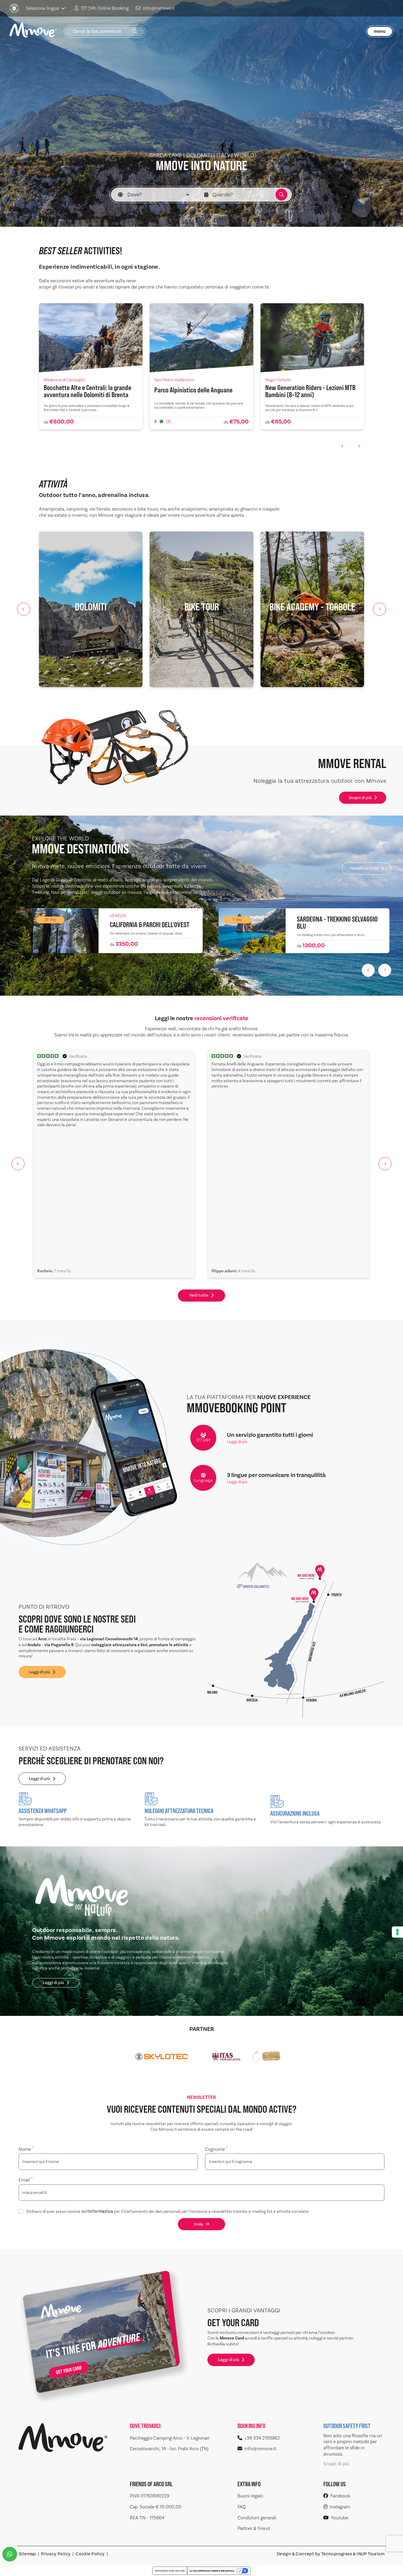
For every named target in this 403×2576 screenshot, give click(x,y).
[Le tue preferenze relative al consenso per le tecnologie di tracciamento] (397, 1932)
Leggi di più (237, 1442)
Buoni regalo (250, 2496)
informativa (101, 2212)
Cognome (216, 2149)
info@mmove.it (159, 8)
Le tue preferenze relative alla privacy (212, 2571)
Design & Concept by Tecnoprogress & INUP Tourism (331, 2554)
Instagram (340, 2507)
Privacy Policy (56, 2554)
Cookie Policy (90, 2554)
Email (26, 2180)
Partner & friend (254, 2528)
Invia (199, 2224)
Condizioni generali (257, 2518)
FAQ (242, 2507)
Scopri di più (360, 798)
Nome (26, 2149)
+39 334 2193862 (262, 2438)
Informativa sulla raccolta (170, 2571)
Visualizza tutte (364, 868)
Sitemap (27, 2554)
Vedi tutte (199, 1295)
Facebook (340, 2496)
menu (380, 31)
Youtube (340, 2518)
